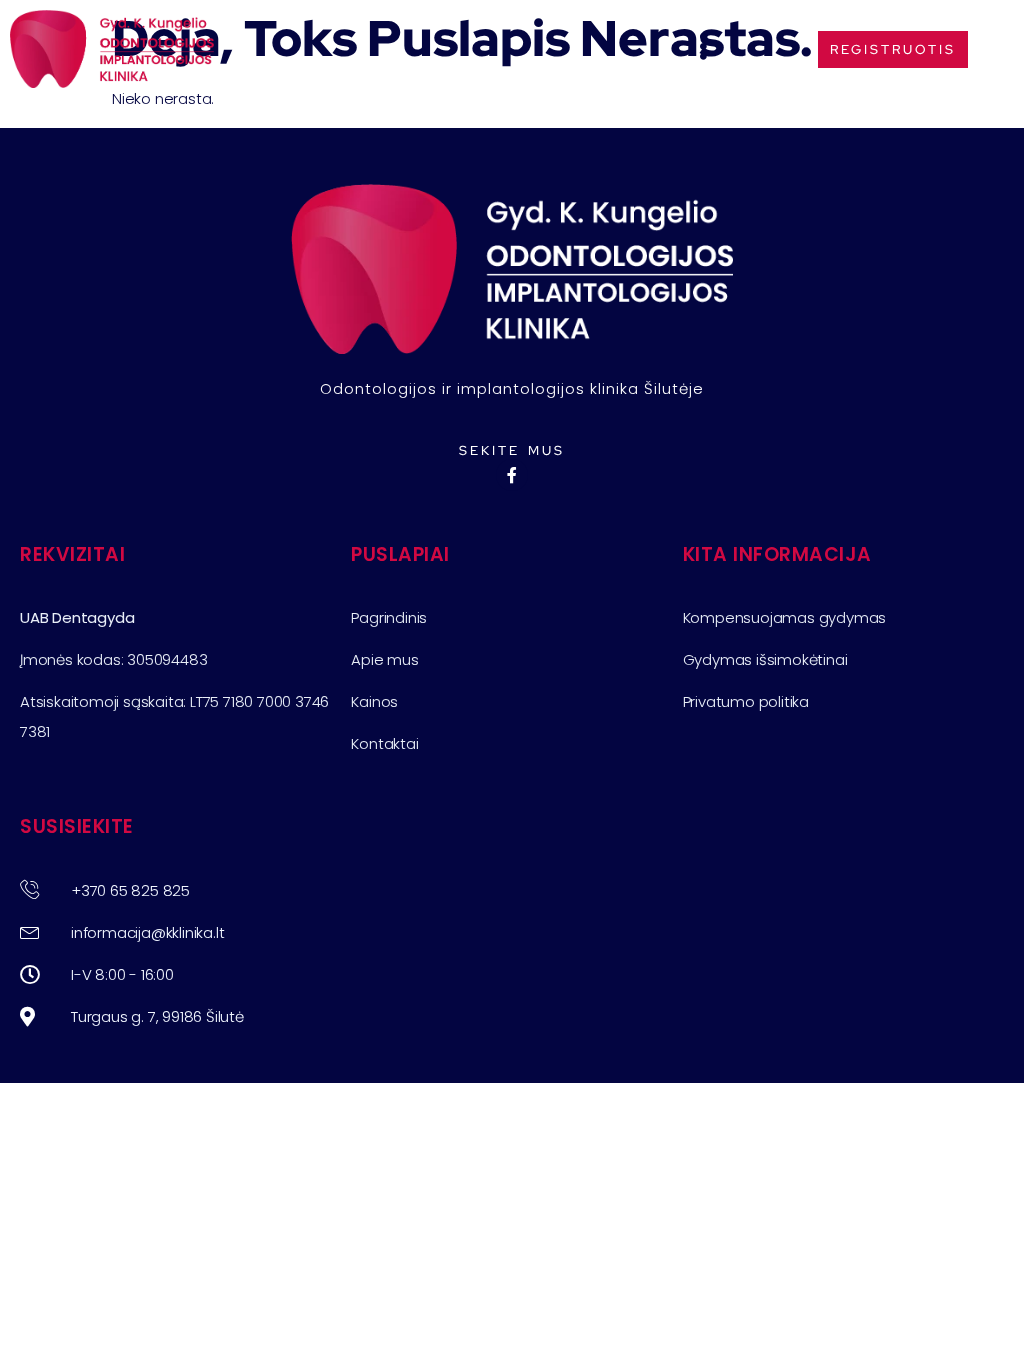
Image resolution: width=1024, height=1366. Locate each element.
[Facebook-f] (512, 475)
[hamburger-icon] (704, 49)
